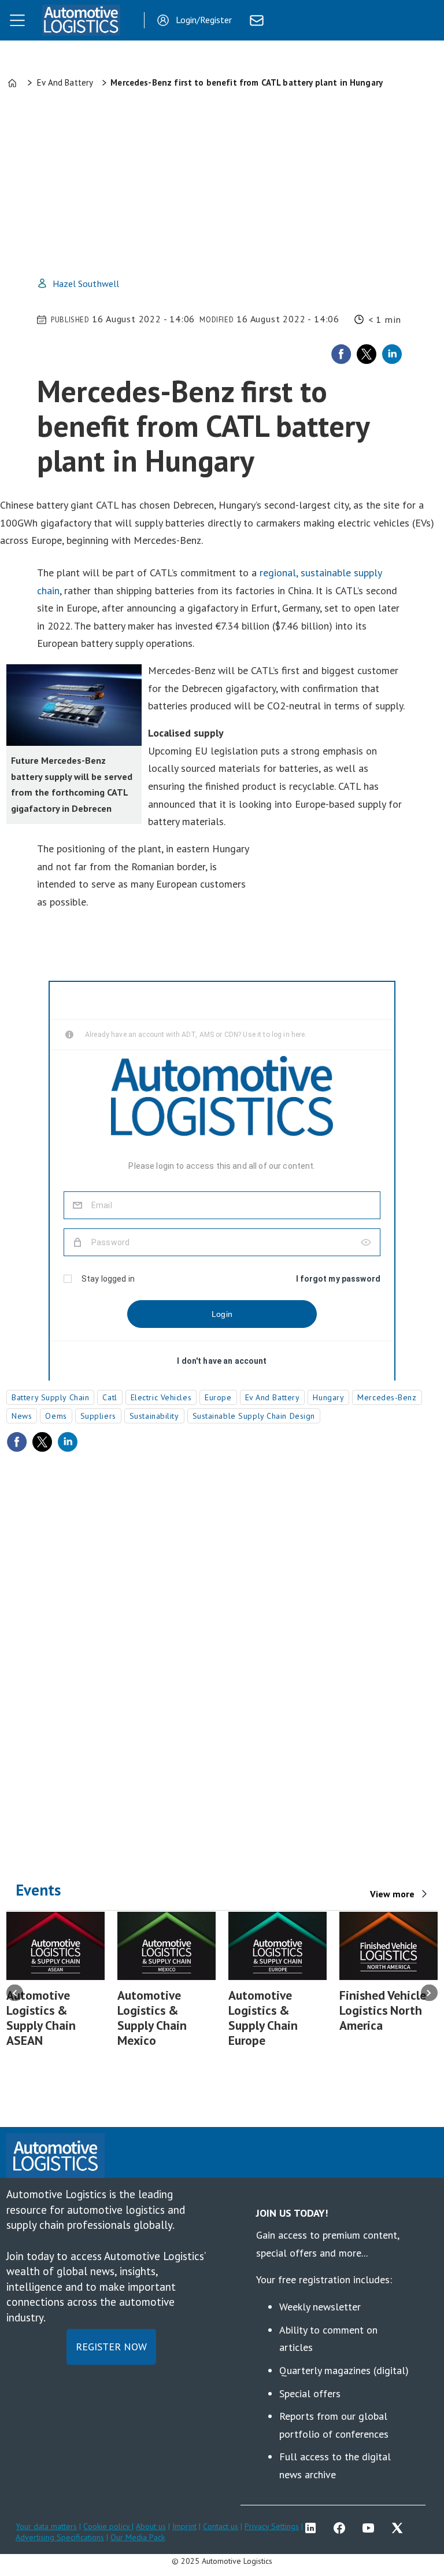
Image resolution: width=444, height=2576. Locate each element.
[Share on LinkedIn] (392, 354)
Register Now (111, 2347)
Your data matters (46, 2526)
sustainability (154, 1416)
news (22, 1416)
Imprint (184, 2526)
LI (313, 2528)
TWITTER (400, 2528)
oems (56, 1416)
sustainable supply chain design (254, 1416)
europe (218, 1397)
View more (392, 1894)
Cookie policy (108, 2526)
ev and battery (273, 1397)
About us (151, 2526)
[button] (15, 1992)
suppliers (98, 1416)
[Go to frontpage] (81, 20)
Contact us (221, 2526)
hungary (328, 1397)
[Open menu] (17, 20)
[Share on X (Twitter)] (367, 354)
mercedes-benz (387, 1397)
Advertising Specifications (60, 2537)
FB (342, 2528)
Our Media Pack (138, 2537)
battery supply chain (50, 1397)
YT (371, 2528)
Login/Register (204, 20)
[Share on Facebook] (341, 354)
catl (110, 1397)
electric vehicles (161, 1397)
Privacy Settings (272, 2526)
